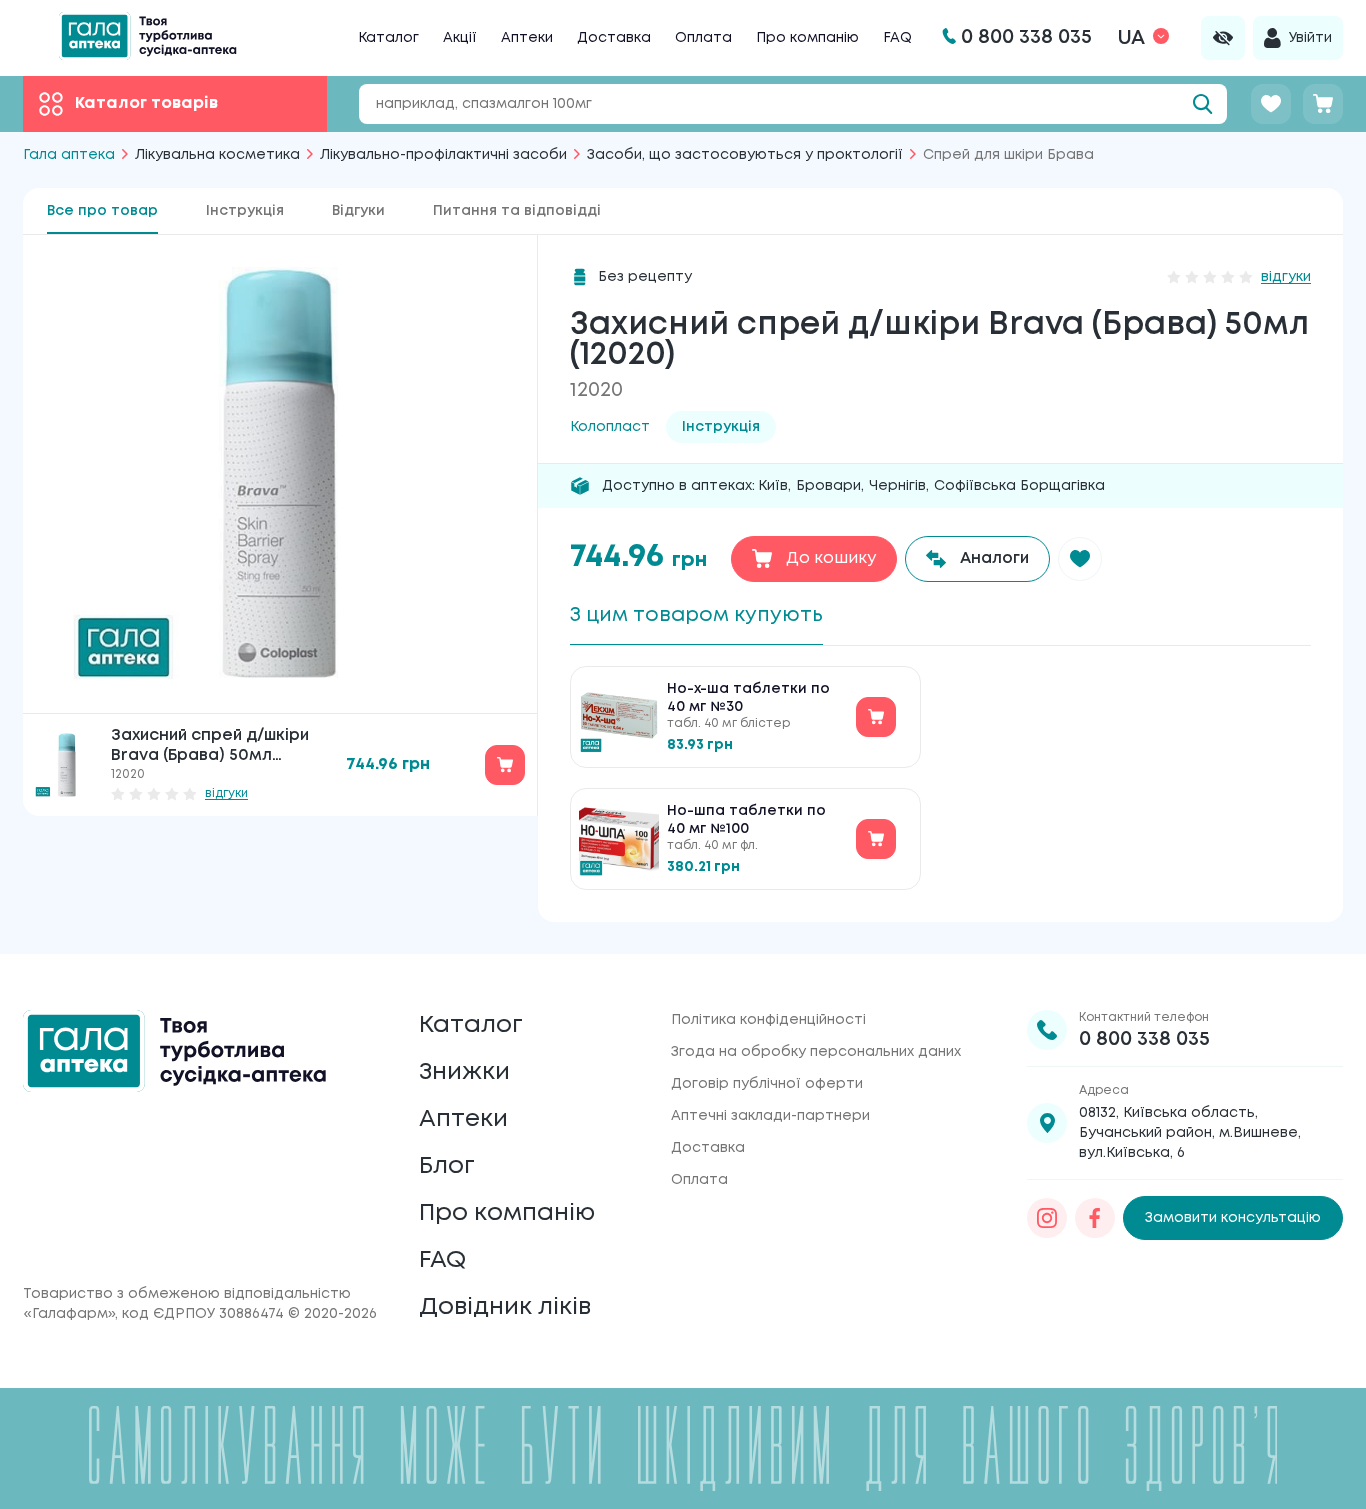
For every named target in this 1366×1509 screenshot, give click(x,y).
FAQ (897, 38)
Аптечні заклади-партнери (770, 1116)
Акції (460, 38)
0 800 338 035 (1144, 1039)
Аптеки (527, 38)
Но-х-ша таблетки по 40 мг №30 (748, 698)
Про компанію (807, 38)
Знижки (464, 1072)
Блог (447, 1166)
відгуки (226, 793)
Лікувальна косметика (217, 155)
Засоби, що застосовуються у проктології (745, 155)
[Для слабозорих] (1223, 38)
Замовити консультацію (1233, 1218)
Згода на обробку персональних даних (816, 1052)
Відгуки (358, 211)
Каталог (388, 38)
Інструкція (245, 211)
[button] (1080, 559)
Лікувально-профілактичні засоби (443, 155)
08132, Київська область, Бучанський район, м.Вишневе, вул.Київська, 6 (1190, 1133)
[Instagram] (1047, 1218)
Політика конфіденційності (768, 1020)
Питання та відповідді (517, 211)
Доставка (614, 38)
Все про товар (102, 211)
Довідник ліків (505, 1307)
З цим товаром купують (696, 615)
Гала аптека (69, 155)
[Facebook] (1095, 1218)
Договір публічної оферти (767, 1084)
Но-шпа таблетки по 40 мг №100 (746, 820)
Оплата (703, 38)
